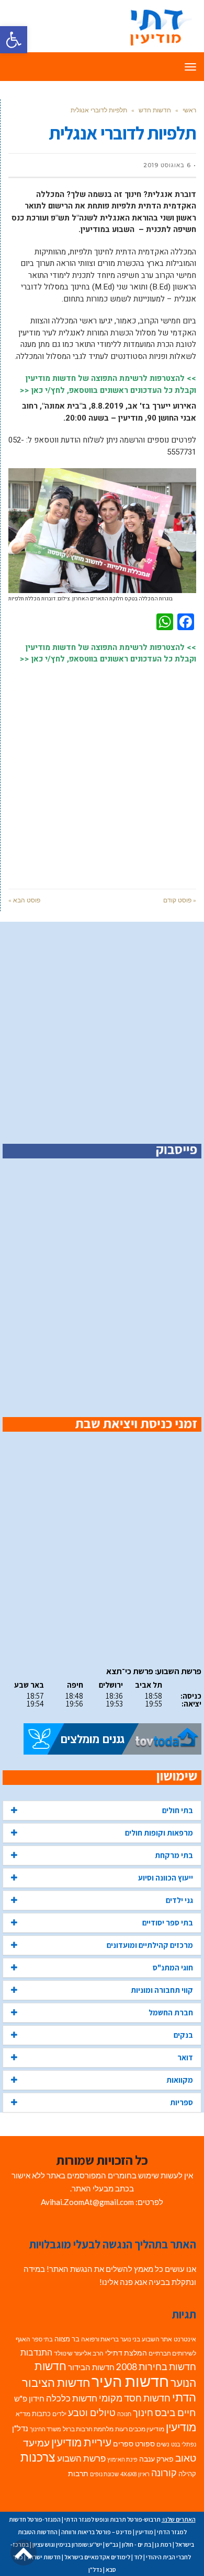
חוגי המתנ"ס (173, 1968)
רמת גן (163, 2544)
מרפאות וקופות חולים (159, 1833)
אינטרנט (185, 2339)
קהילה (187, 2474)
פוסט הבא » (24, 900)
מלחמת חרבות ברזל (88, 2429)
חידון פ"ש (29, 2398)
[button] (14, 40)
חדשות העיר (130, 2381)
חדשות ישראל (44, 2557)
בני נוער (130, 2339)
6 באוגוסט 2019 (167, 165)
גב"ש (112, 2544)
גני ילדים (179, 1900)
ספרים (123, 2444)
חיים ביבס (175, 2412)
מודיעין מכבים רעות (140, 2429)
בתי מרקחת (174, 1855)
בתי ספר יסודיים (168, 1923)
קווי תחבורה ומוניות (162, 1990)
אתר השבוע (157, 2339)
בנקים (183, 2035)
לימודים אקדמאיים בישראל (97, 2557)
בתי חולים (178, 1810)
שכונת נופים (104, 2474)
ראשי (189, 110)
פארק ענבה (156, 2459)
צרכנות (38, 2457)
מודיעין (181, 2427)
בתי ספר (42, 2339)
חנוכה (124, 2414)
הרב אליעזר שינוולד (79, 2353)
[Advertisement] (102, 771)
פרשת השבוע (81, 2458)
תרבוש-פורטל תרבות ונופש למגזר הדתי (112, 2519)
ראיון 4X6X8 (135, 2474)
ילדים (59, 2414)
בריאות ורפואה (100, 2339)
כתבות (41, 2413)
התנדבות (36, 2352)
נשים (163, 2444)
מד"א (23, 2414)
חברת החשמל (171, 2012)
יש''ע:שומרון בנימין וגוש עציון (67, 2544)
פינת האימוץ (122, 2459)
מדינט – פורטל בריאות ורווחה (97, 2532)
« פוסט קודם (180, 900)
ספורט (145, 2444)
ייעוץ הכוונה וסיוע (166, 1878)
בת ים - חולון (137, 2544)
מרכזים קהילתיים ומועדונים (150, 1945)
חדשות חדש (155, 110)
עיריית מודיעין (81, 2442)
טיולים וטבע (92, 2412)
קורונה (164, 2473)
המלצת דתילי (126, 2353)
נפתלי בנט (184, 2444)
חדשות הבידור (91, 2367)
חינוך (143, 2413)
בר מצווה (67, 2339)
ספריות (182, 2102)
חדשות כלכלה (72, 2398)
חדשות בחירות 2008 (156, 2367)
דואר (185, 2057)
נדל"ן (20, 2428)
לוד (138, 2557)
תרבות (78, 2474)
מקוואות (180, 2080)
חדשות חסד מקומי (135, 2398)
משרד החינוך (46, 2429)
